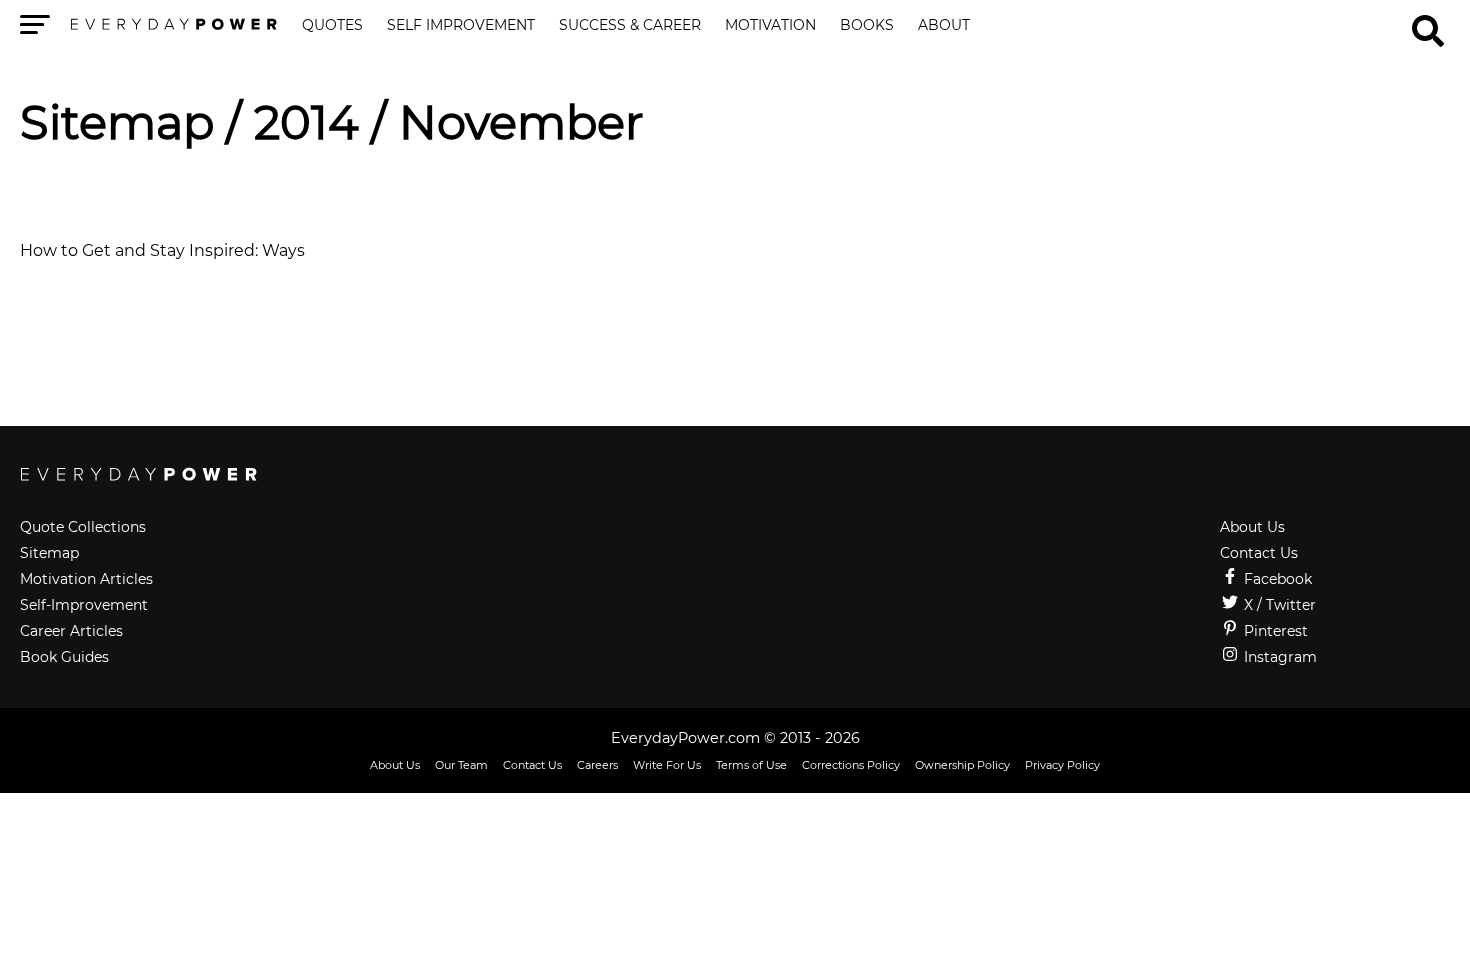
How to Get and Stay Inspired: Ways (162, 250)
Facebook (1276, 579)
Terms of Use (751, 765)
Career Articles (71, 631)
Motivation (770, 26)
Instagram (1278, 657)
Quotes (332, 26)
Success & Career (630, 26)
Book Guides (64, 657)
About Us (1252, 527)
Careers (597, 765)
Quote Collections (83, 527)
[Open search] (1428, 22)
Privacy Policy (1062, 765)
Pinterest (1274, 631)
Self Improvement (461, 26)
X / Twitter (1278, 605)
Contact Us (1259, 553)
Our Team (461, 765)
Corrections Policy (851, 765)
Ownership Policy (962, 765)
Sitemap (117, 122)
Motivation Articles (86, 579)
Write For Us (667, 765)
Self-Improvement (84, 605)
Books (867, 26)
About (944, 26)
